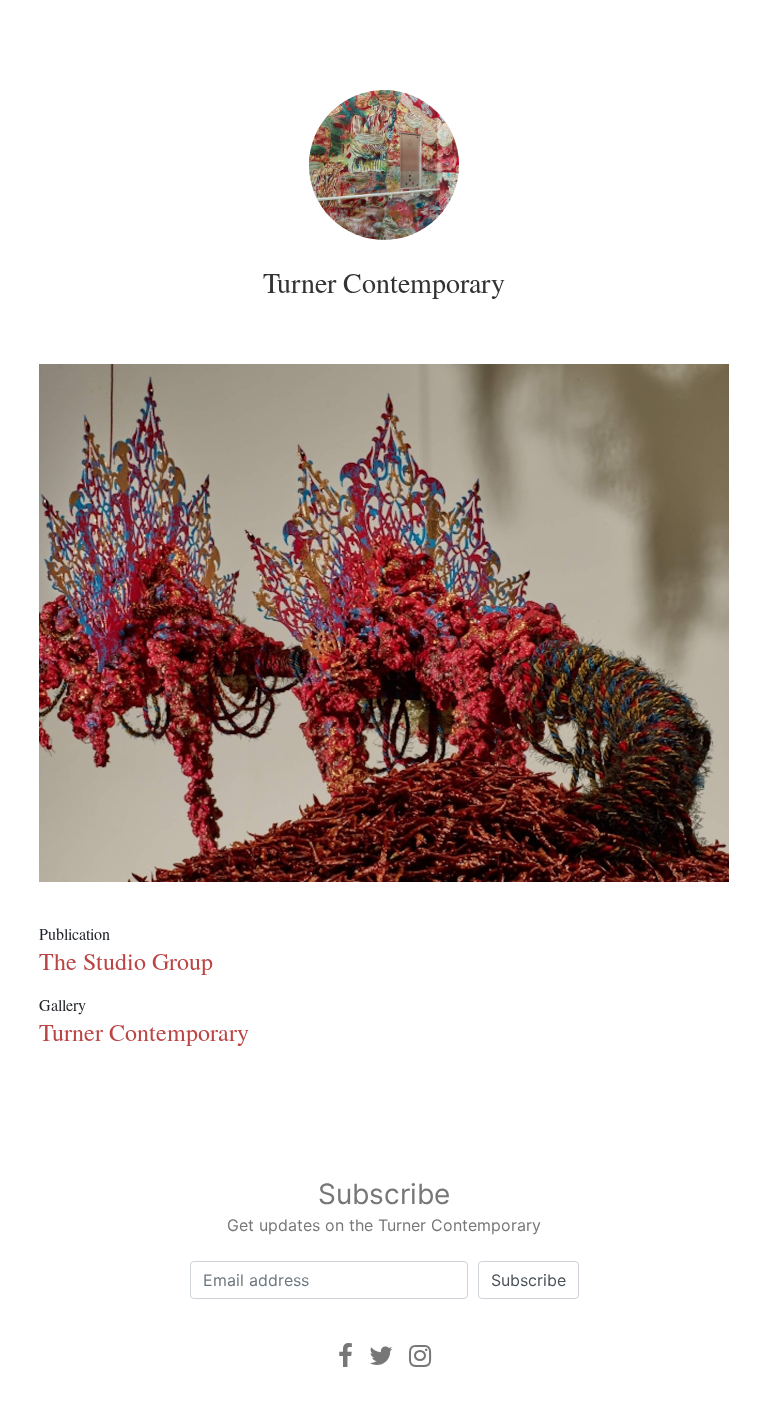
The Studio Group (126, 961)
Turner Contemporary (384, 282)
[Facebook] (345, 1355)
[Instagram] (420, 1355)
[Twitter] (381, 1355)
